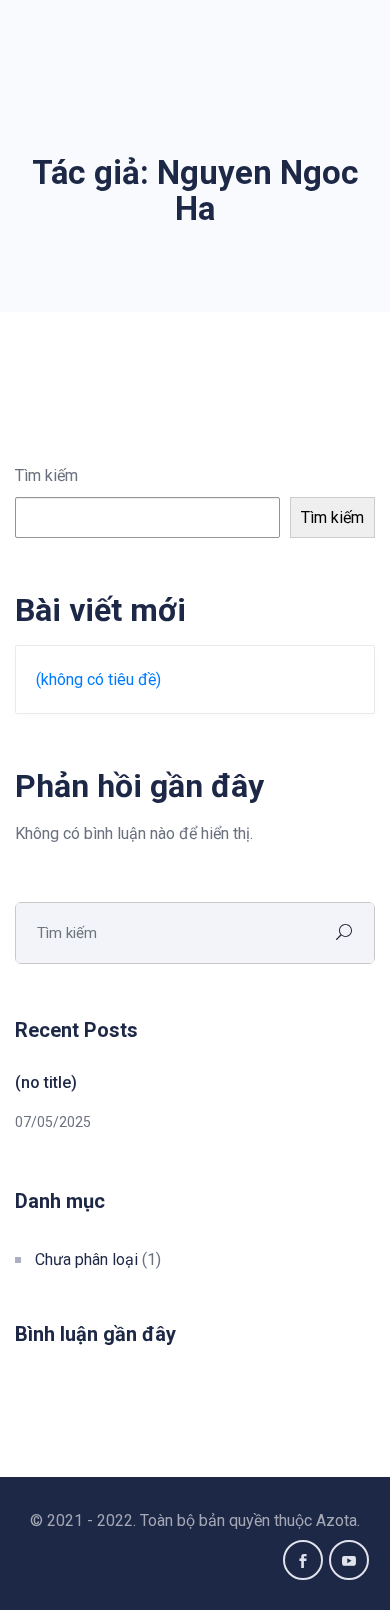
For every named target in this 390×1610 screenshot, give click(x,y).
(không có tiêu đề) (98, 679)
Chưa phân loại (86, 1259)
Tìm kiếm (46, 475)
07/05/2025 (53, 1122)
